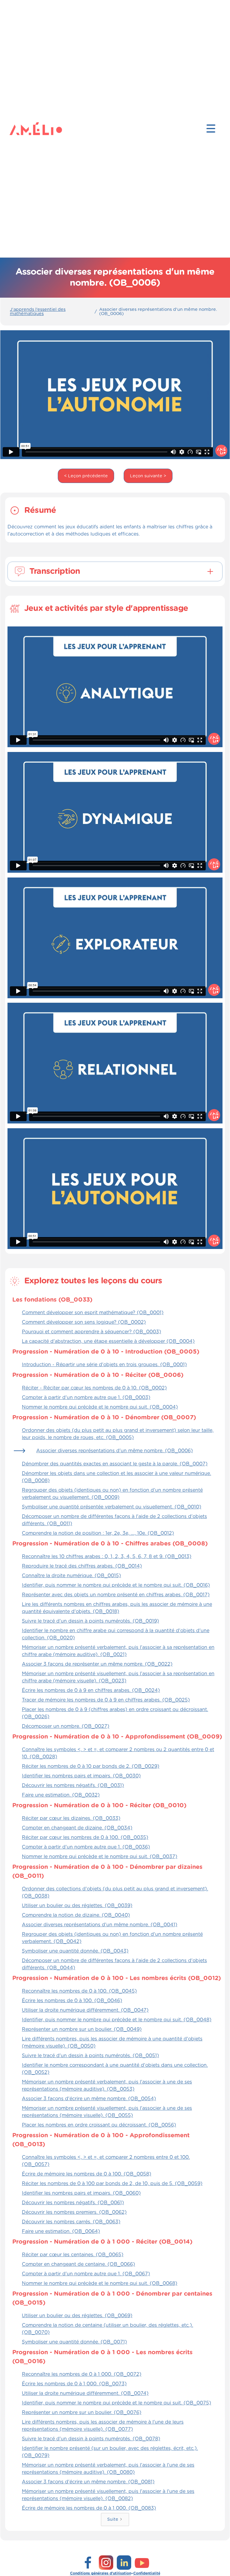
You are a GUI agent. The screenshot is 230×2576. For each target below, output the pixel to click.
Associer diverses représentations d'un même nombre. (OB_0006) (158, 312)
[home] (22, 129)
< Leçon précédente (86, 476)
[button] (211, 129)
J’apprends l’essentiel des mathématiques (38, 312)
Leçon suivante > (148, 476)
